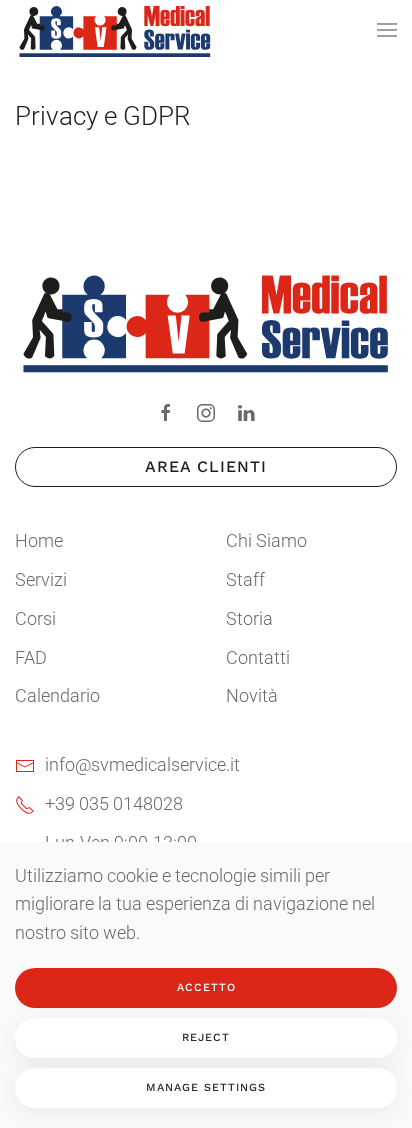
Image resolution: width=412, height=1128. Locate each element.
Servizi (41, 579)
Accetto (206, 987)
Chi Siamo (266, 540)
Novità (252, 695)
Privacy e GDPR (103, 116)
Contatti (258, 657)
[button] (387, 30)
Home (39, 540)
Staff (245, 579)
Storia (249, 618)
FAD (31, 657)
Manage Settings (206, 1087)
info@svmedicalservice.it (142, 764)
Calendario (57, 695)
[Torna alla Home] (115, 30)
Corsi (35, 618)
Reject (206, 1037)
